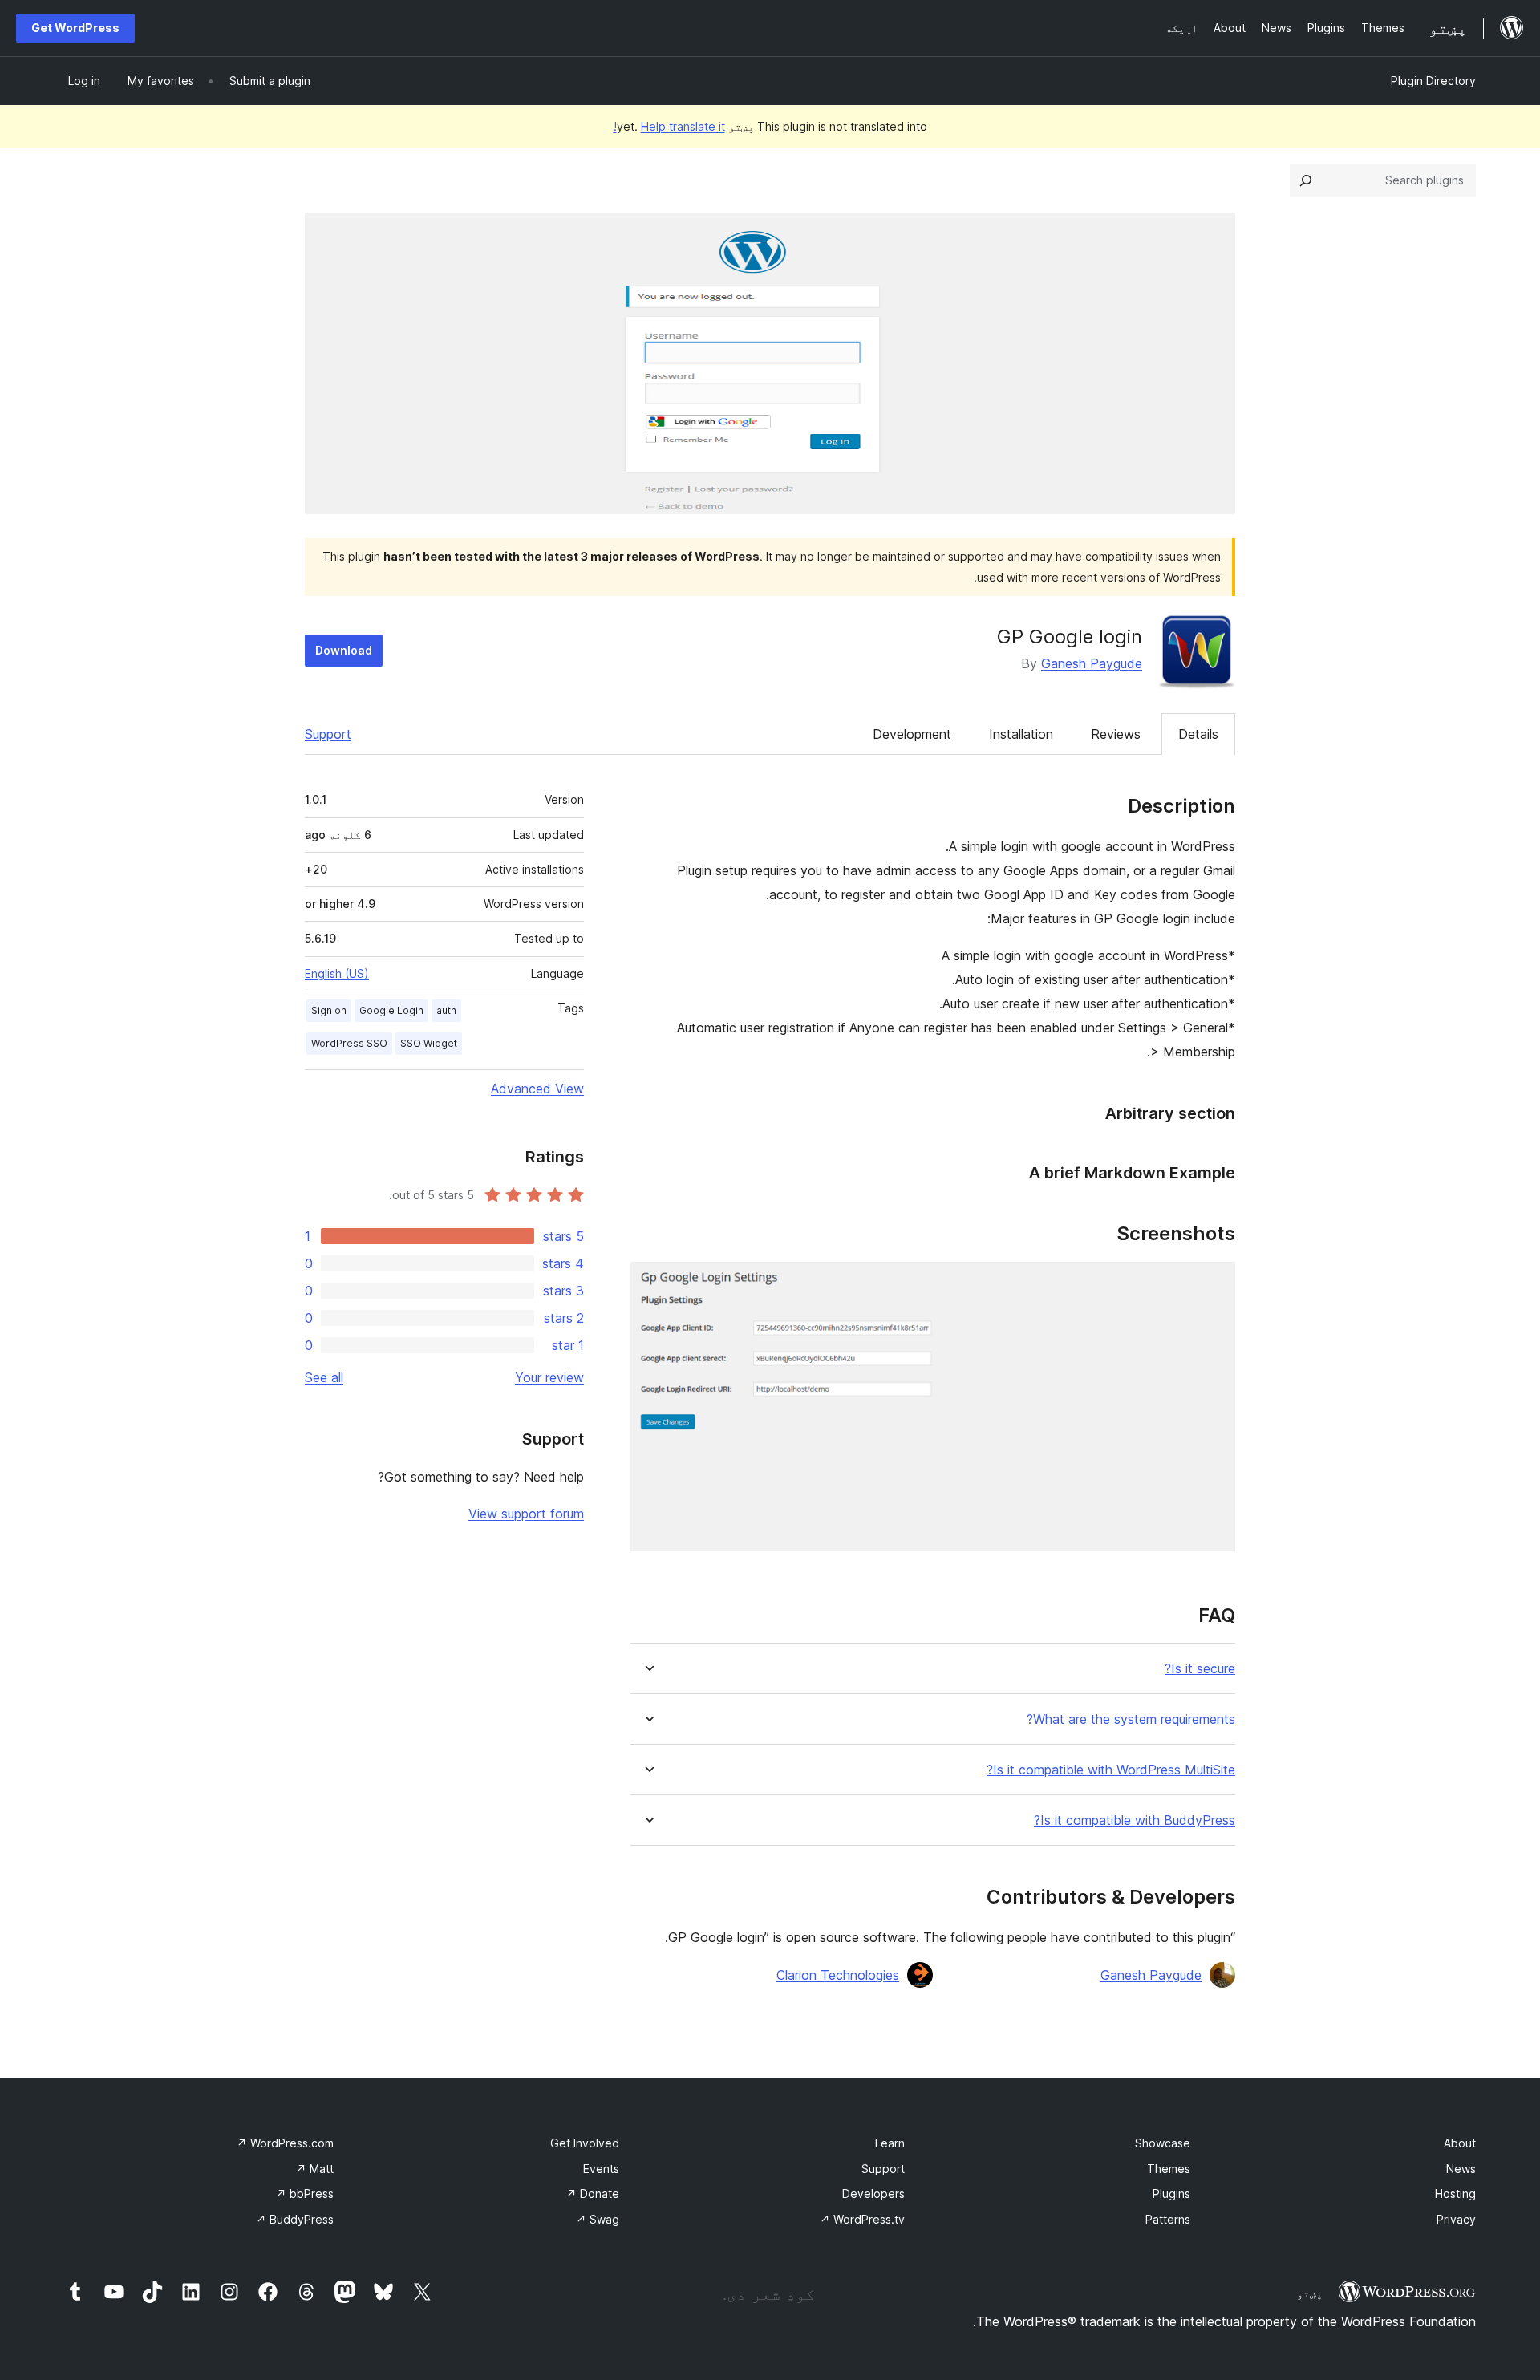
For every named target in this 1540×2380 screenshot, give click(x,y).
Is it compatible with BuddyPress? (1135, 1820)
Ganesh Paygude (1092, 663)
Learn (890, 2143)
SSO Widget (429, 1043)
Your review (549, 1377)
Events (601, 2169)
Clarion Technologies (838, 1975)
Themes (1169, 2169)
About (1460, 2143)
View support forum (526, 1514)
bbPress (305, 2193)
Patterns (1168, 2219)
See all (324, 1377)
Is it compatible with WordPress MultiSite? (1111, 1770)
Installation (1021, 734)
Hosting (1455, 2193)
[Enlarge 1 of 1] (1214, 1283)
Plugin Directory (1433, 81)
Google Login (391, 1010)
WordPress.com (285, 2143)
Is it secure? (1200, 1669)
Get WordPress (75, 28)
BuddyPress (295, 2219)
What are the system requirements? (1131, 1719)
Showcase (1163, 2143)
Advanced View (537, 1089)
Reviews (1116, 734)
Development (912, 734)
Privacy (1456, 2219)
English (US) (337, 973)
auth (446, 1010)
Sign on (329, 1010)
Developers (873, 2193)
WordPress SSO (349, 1043)
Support (328, 734)
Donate (593, 2193)
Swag (598, 2219)
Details (1198, 734)
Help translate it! (669, 126)
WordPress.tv (862, 2219)
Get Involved (585, 2143)
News (1461, 2169)
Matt (315, 2169)
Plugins (1171, 2193)
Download (344, 650)
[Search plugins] (1306, 180)
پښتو (1310, 2293)
